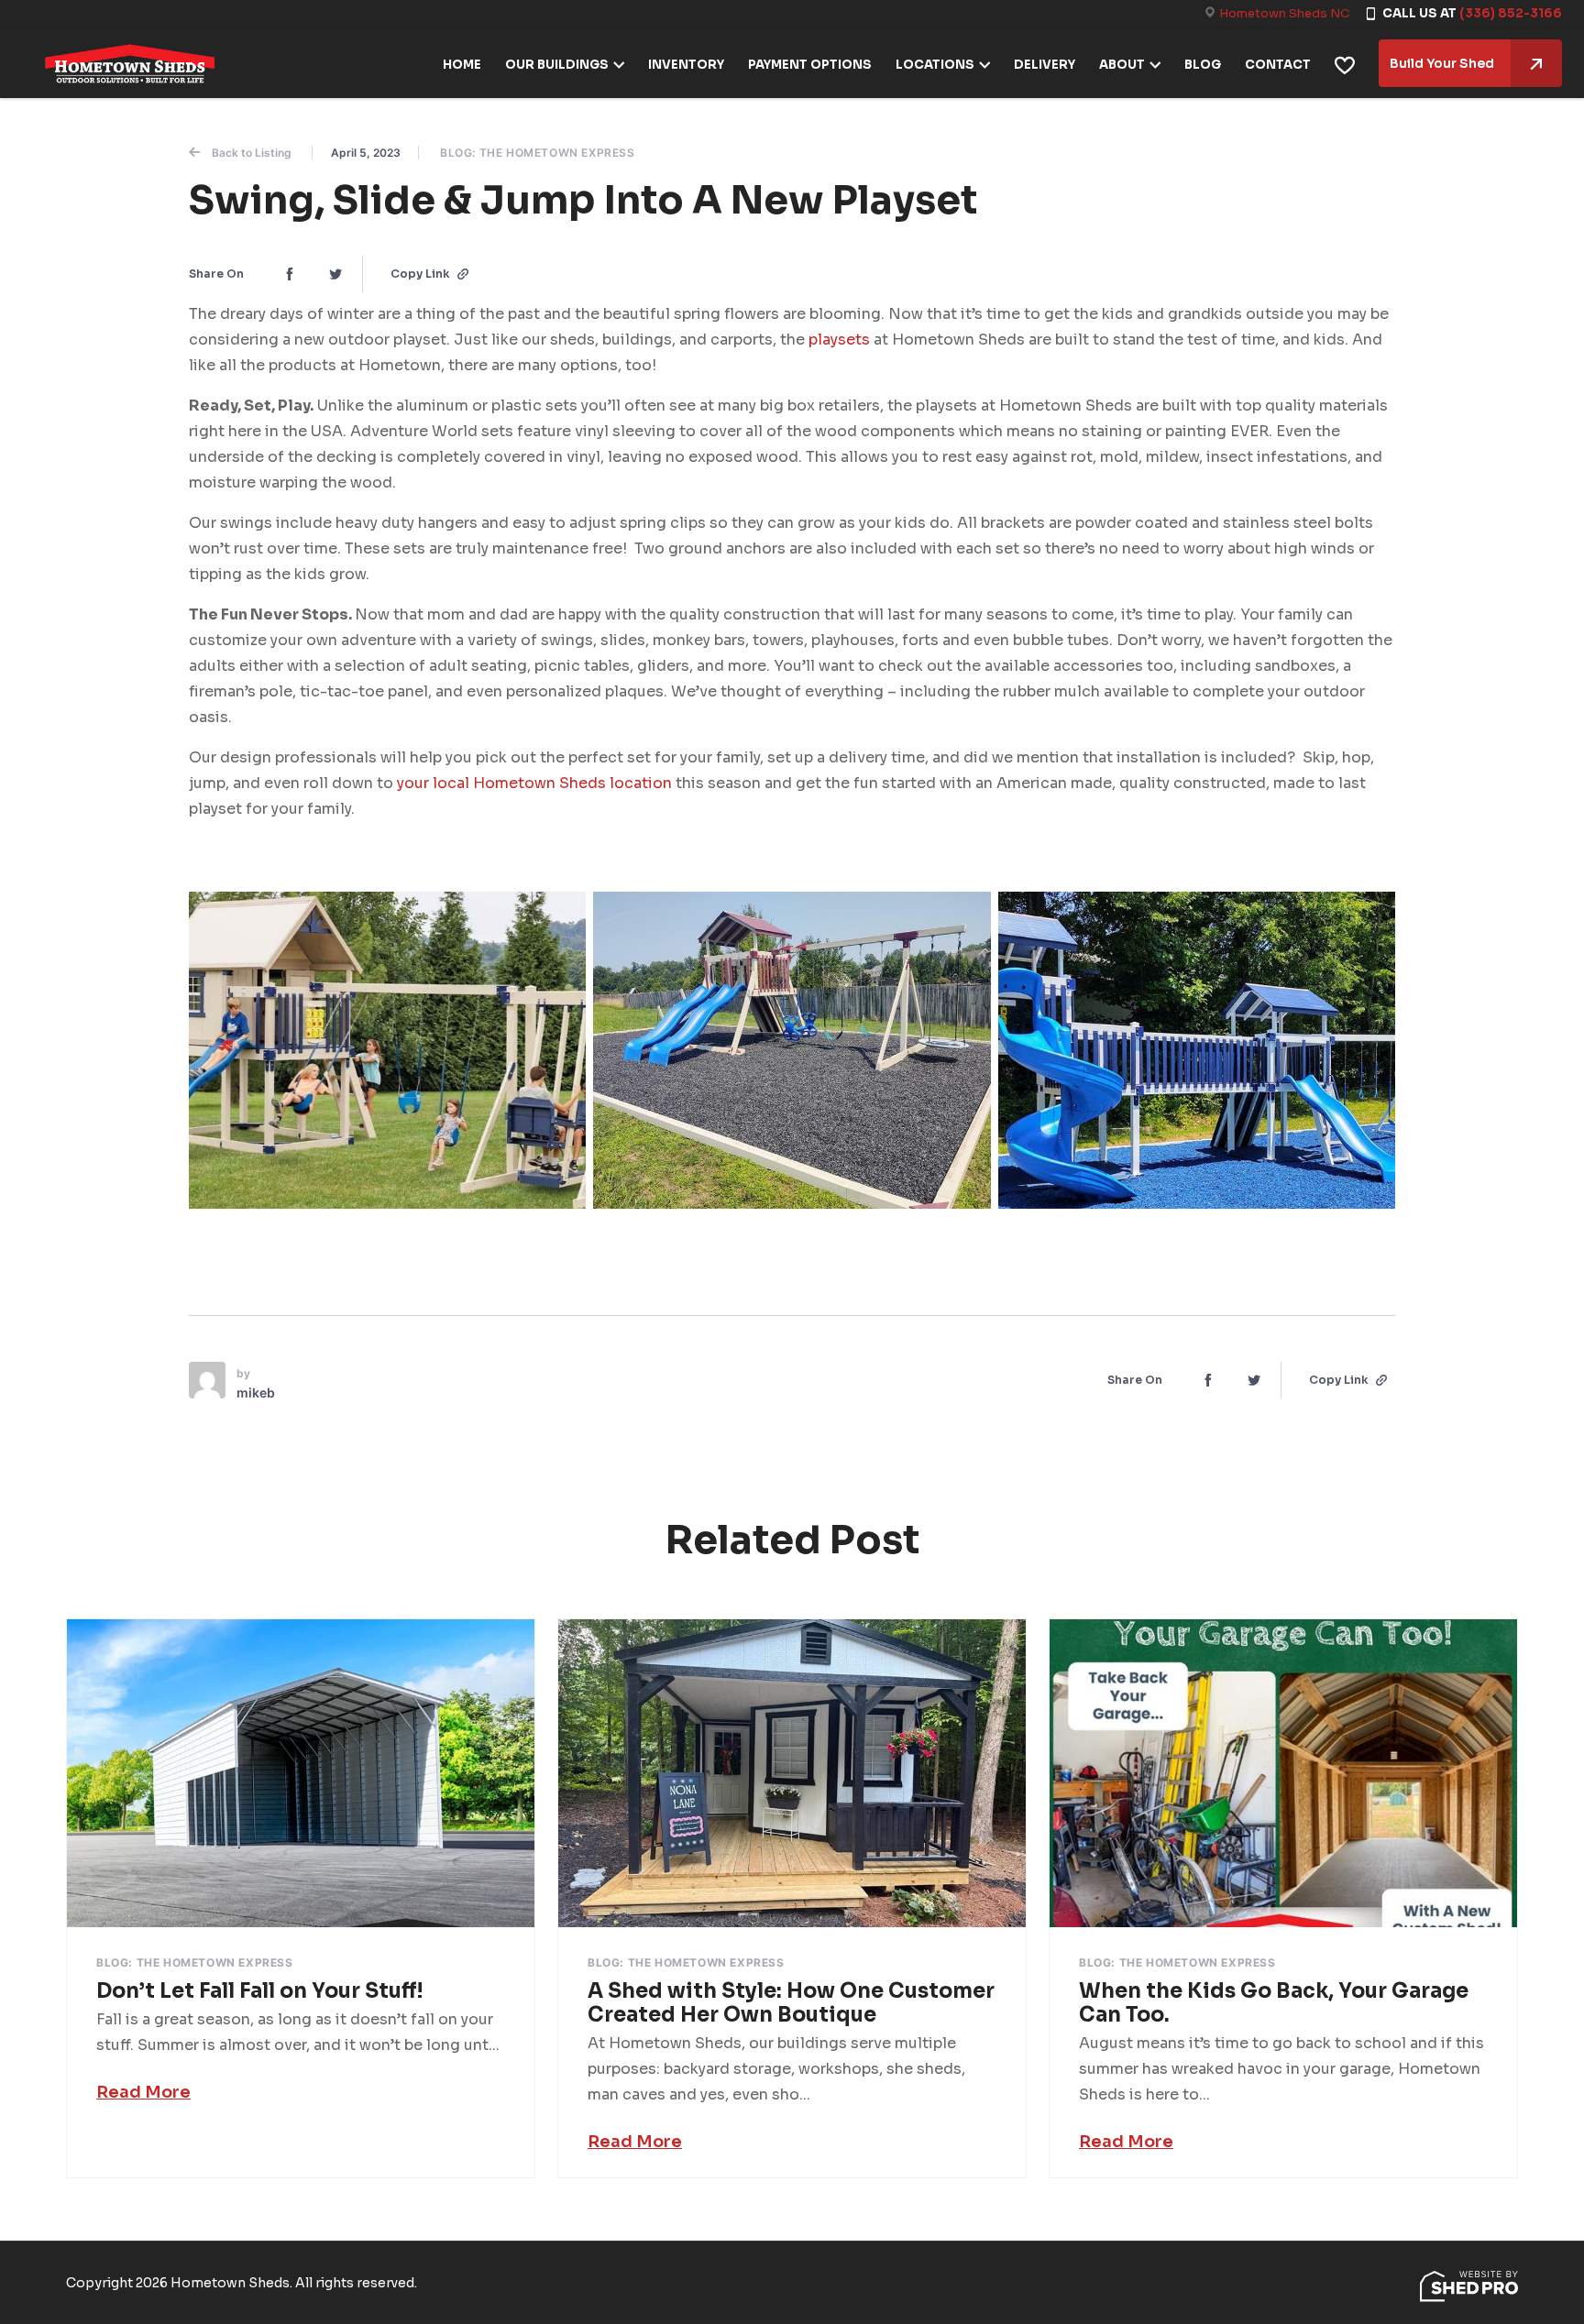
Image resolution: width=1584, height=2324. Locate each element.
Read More (143, 2092)
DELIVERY (1045, 65)
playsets (839, 340)
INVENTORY (686, 65)
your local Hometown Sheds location (534, 783)
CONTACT (1278, 65)
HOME (462, 65)
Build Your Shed (1442, 63)
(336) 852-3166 (1511, 13)
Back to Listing (252, 153)
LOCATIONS (935, 65)
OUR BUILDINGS (557, 65)
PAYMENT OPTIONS (810, 65)
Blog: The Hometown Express (538, 153)
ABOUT (1122, 65)
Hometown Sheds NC (1284, 13)
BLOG (1203, 65)
